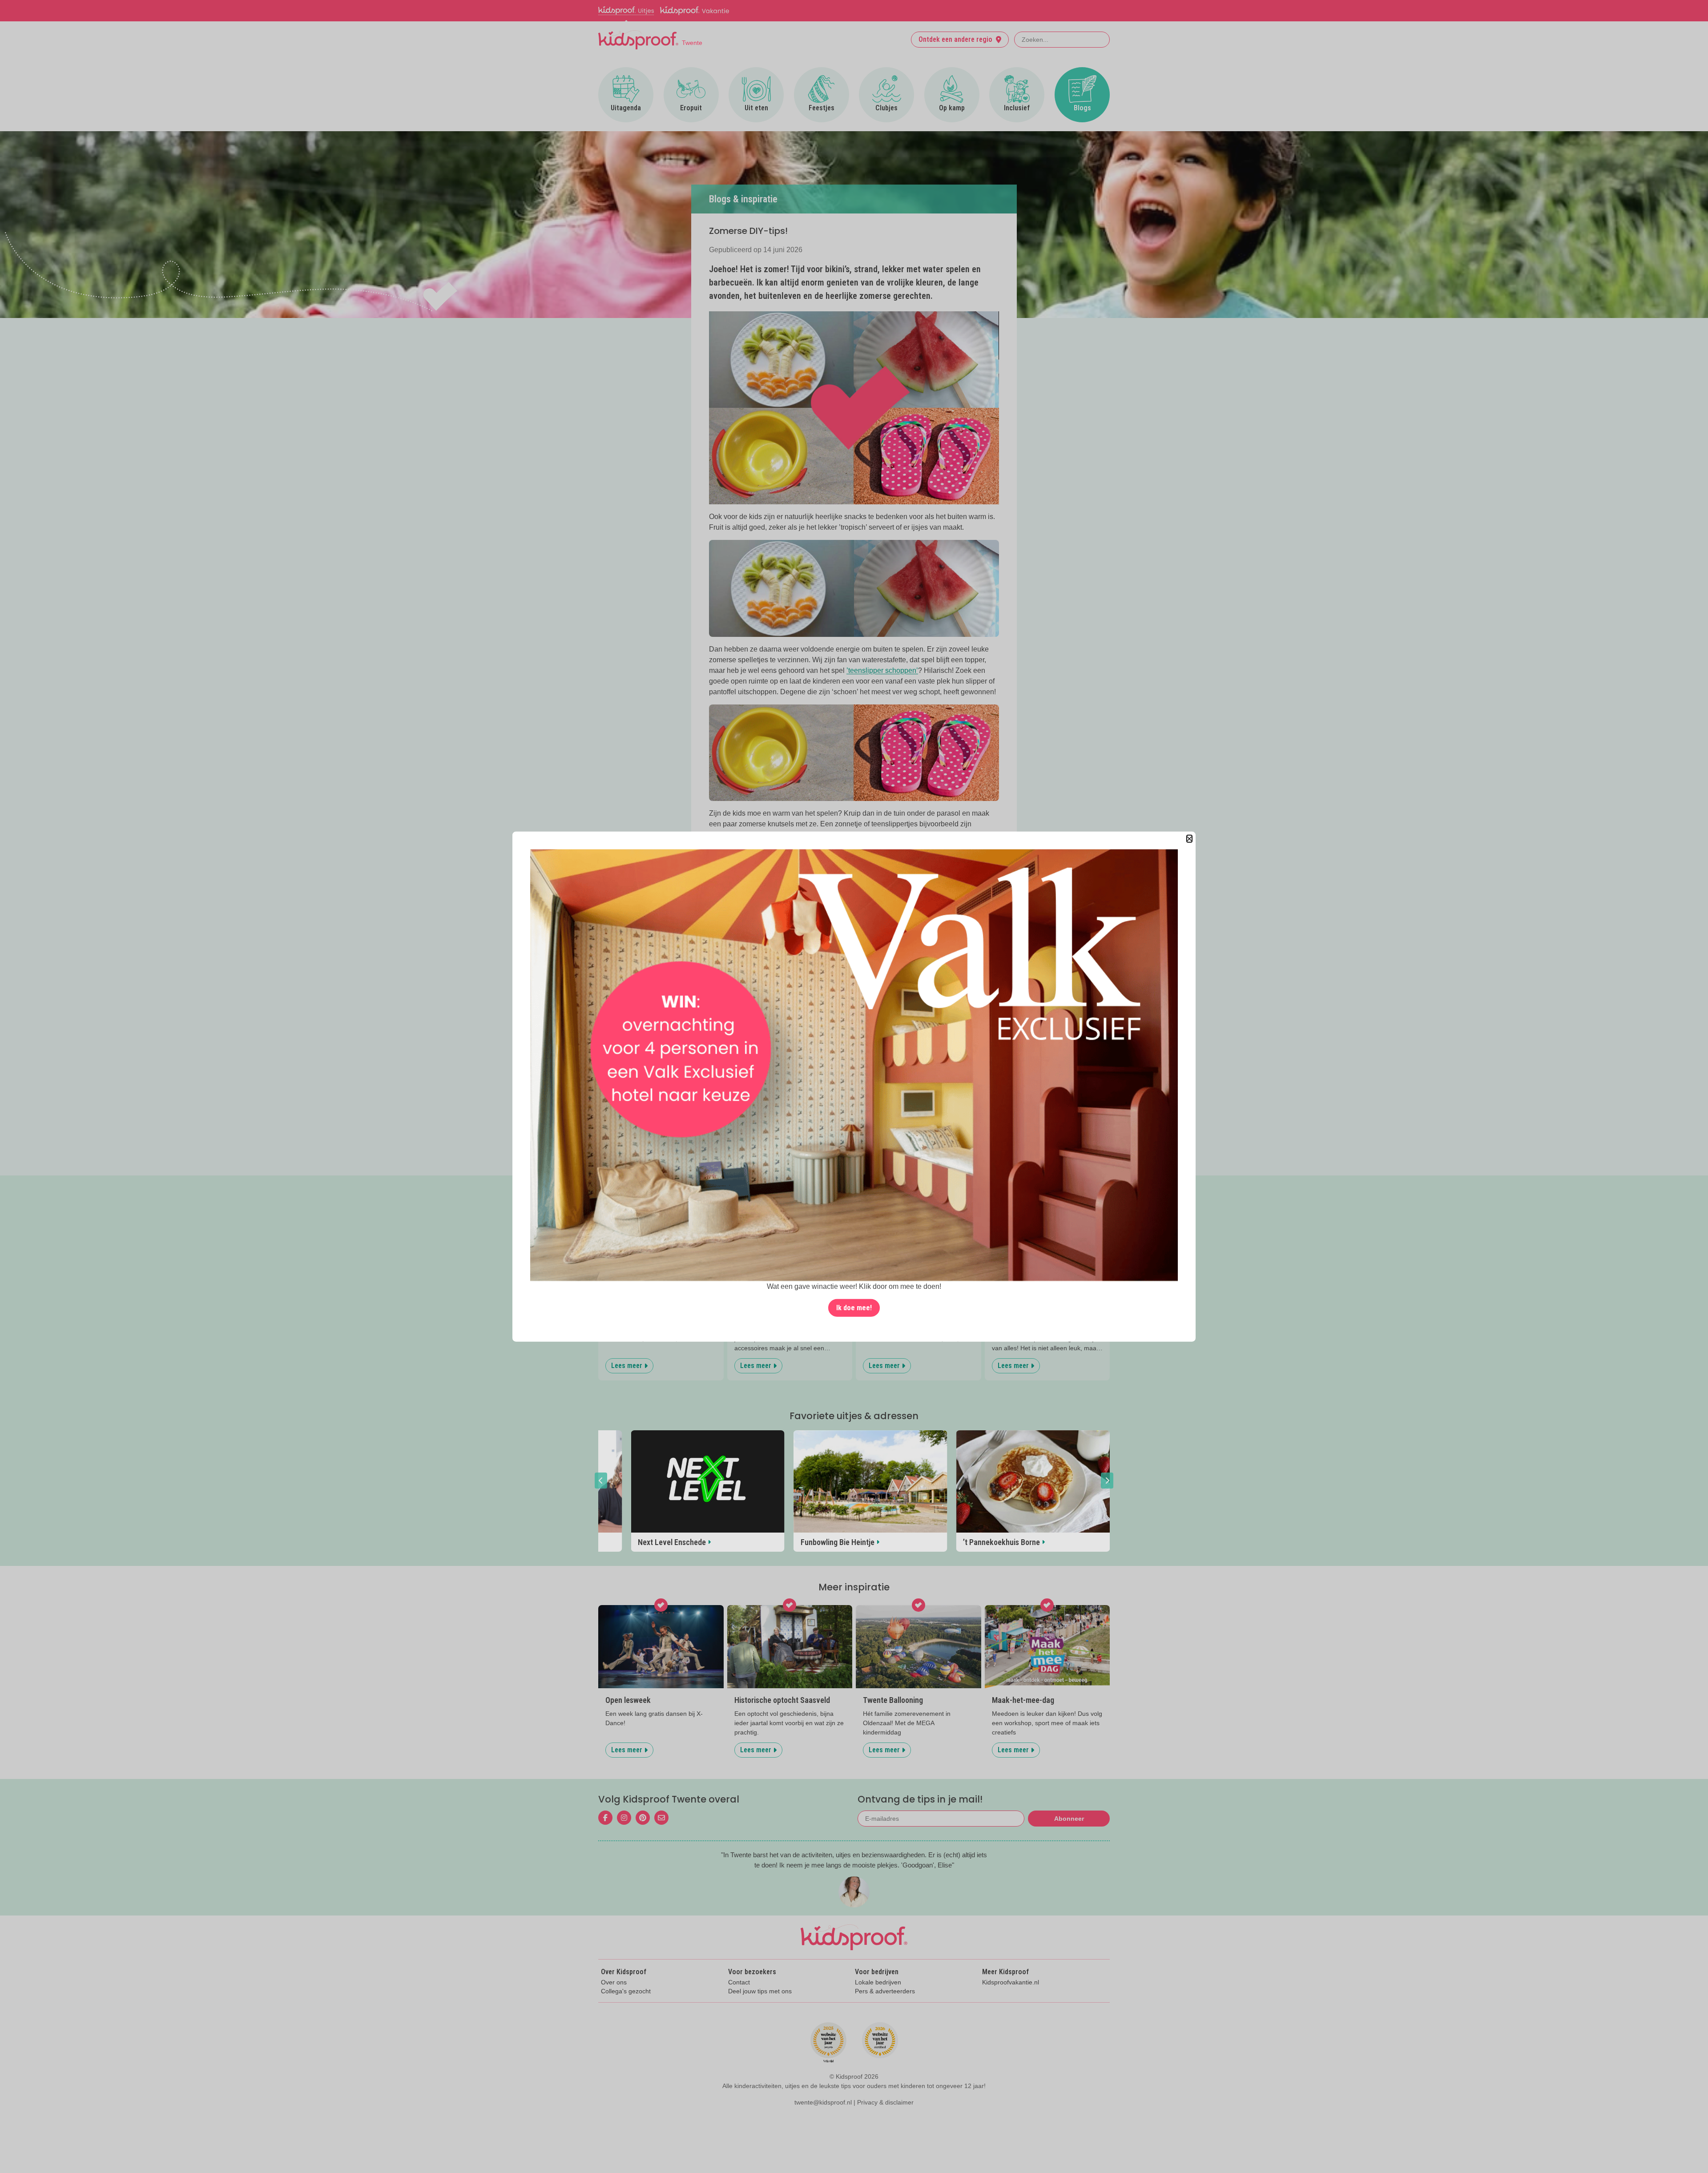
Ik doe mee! (854, 1307)
